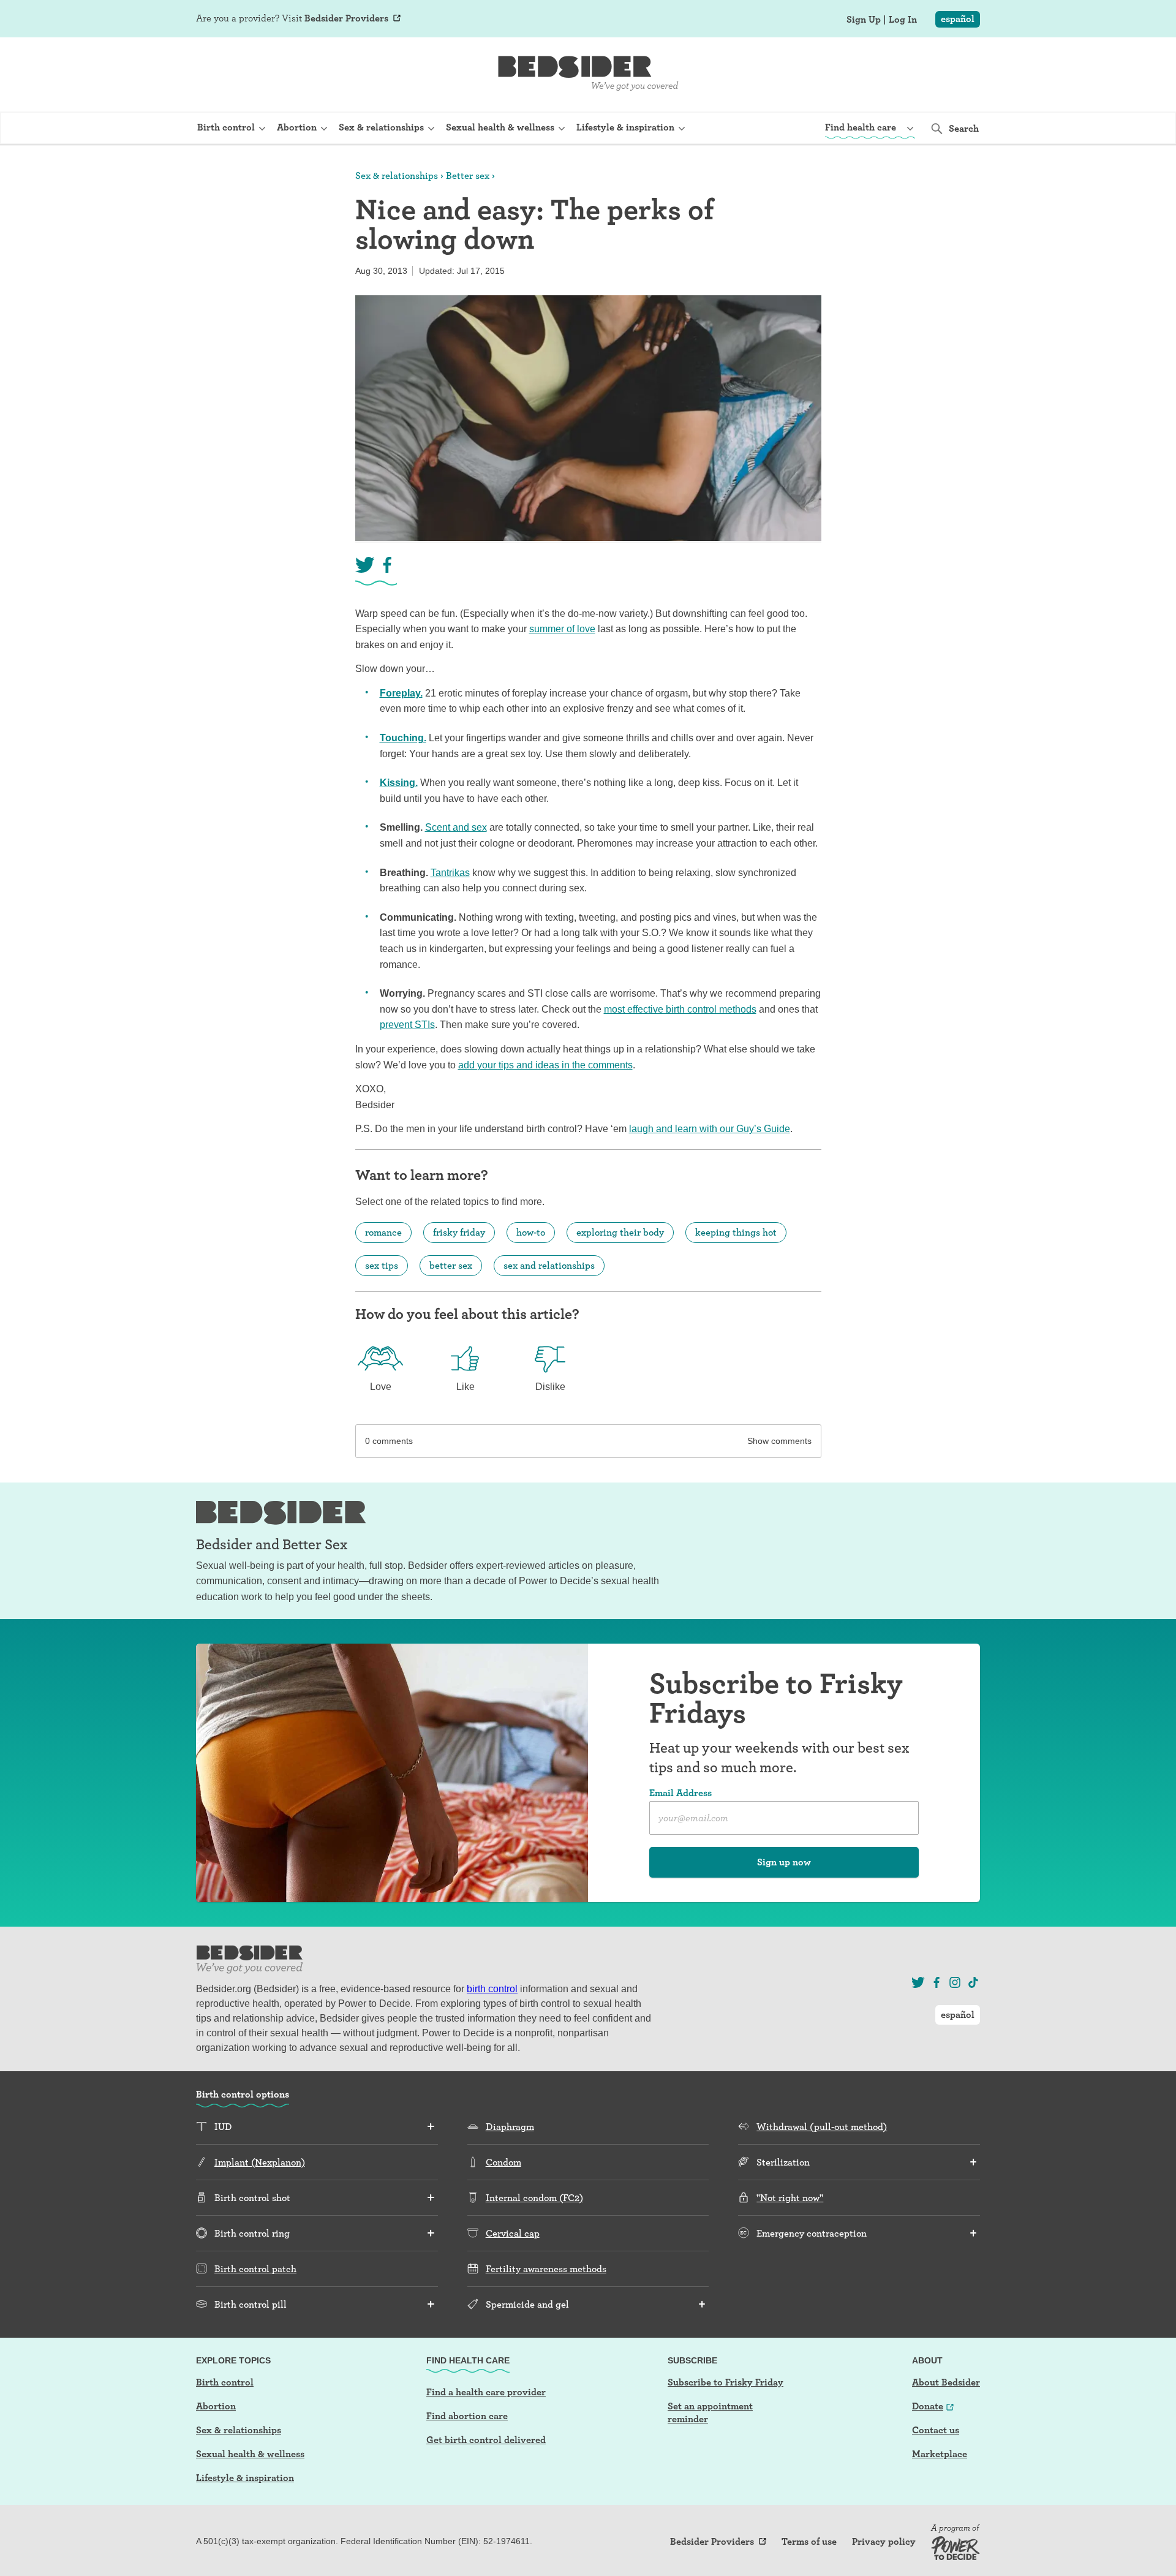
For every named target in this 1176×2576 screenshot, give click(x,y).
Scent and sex (456, 827)
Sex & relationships (397, 176)
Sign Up (864, 20)
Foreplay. (401, 693)
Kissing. (399, 783)
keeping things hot (736, 1232)
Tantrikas (450, 873)
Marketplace (940, 2454)
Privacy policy (884, 2542)
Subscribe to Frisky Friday (726, 2382)
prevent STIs (407, 1025)
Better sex (468, 176)
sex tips (382, 1265)
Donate (928, 2406)
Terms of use (809, 2542)
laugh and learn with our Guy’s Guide (710, 1129)
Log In (903, 20)
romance (383, 1232)
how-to (531, 1232)
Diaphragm (510, 2127)
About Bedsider (946, 2382)
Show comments (779, 1441)
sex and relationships (549, 1265)
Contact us (936, 2430)
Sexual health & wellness (250, 2454)
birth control (492, 1989)
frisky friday (459, 1232)
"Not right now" (790, 2198)
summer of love (562, 629)
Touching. (403, 738)
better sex (451, 1265)
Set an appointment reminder (710, 2412)
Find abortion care (467, 2416)
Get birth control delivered (486, 2440)
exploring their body (620, 1232)
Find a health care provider (486, 2392)
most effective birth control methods (680, 1009)
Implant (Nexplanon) (260, 2162)
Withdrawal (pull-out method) (822, 2127)
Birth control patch (255, 2269)
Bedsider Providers (346, 18)
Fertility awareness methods (546, 2269)
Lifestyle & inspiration (245, 2478)
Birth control (225, 2382)
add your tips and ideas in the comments (545, 1065)
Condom (503, 2162)
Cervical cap (513, 2233)
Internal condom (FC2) (534, 2198)
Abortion (216, 2406)
